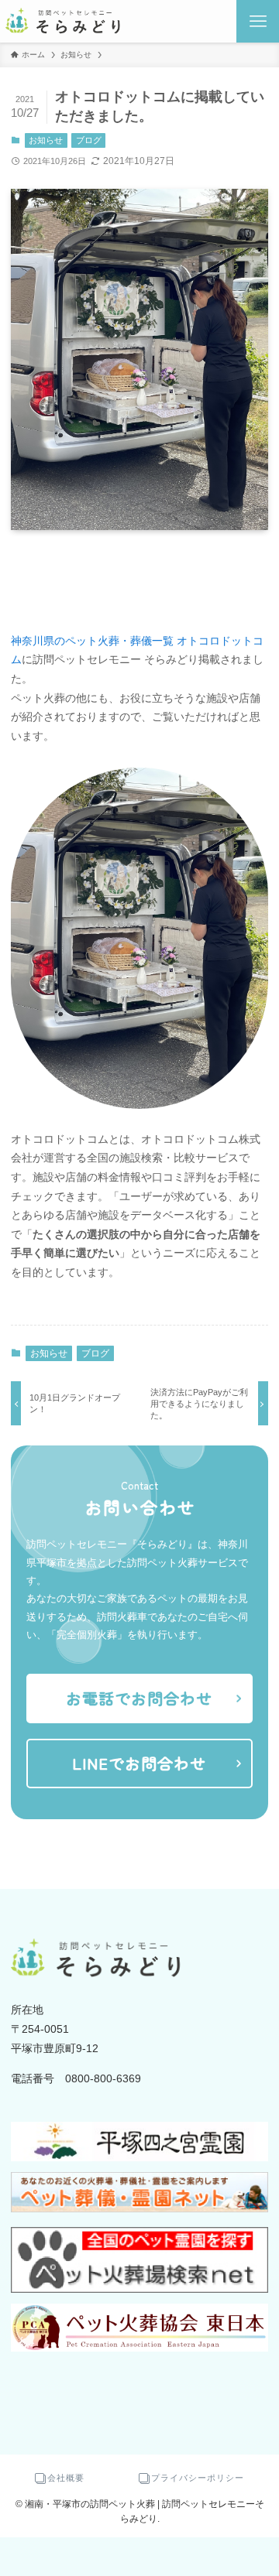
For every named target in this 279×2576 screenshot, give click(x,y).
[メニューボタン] (258, 21)
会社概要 (66, 2478)
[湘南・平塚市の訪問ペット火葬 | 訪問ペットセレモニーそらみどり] (65, 21)
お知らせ (46, 140)
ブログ (89, 140)
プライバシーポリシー (198, 2478)
